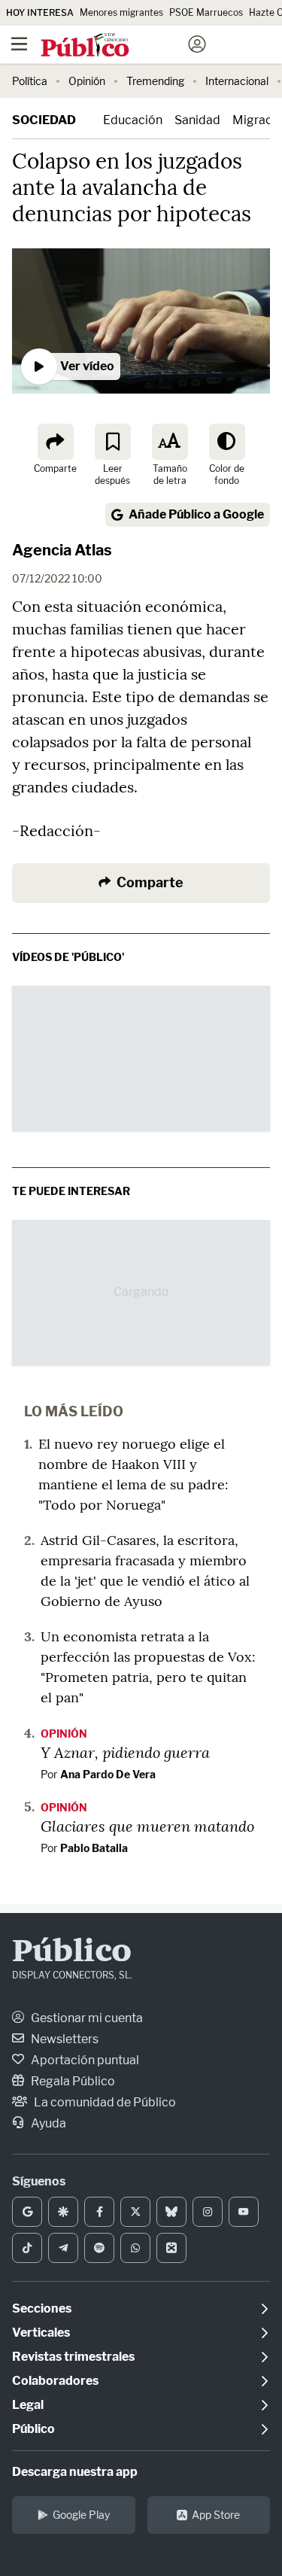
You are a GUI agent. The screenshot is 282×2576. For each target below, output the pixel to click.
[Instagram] (208, 2212)
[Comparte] (56, 442)
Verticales (41, 2333)
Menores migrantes (121, 12)
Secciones (42, 2308)
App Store (216, 2515)
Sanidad (197, 120)
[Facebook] (99, 2212)
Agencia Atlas (62, 550)
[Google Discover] (63, 2212)
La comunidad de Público (104, 2102)
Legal (28, 2405)
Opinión (87, 81)
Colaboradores (55, 2381)
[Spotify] (99, 2248)
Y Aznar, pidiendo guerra (125, 1752)
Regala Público (72, 2081)
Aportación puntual (84, 2060)
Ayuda (47, 2123)
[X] (135, 2212)
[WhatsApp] (135, 2248)
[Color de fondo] (227, 442)
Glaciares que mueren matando (147, 1826)
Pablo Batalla (94, 1848)
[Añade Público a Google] (27, 2212)
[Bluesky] (171, 2212)
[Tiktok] (27, 2248)
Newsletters (64, 2039)
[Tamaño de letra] (170, 442)
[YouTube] (244, 2212)
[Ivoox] (171, 2248)
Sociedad (44, 120)
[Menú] (19, 44)
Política (30, 81)
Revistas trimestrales (73, 2357)
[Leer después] (113, 442)
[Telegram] (63, 2248)
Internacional (237, 81)
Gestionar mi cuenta (86, 2018)
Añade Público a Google (196, 514)
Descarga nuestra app (75, 2472)
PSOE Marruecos (206, 12)
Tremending (155, 81)
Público (72, 1953)
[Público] (114, 46)
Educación (133, 120)
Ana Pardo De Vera (108, 1774)
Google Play (81, 2515)
